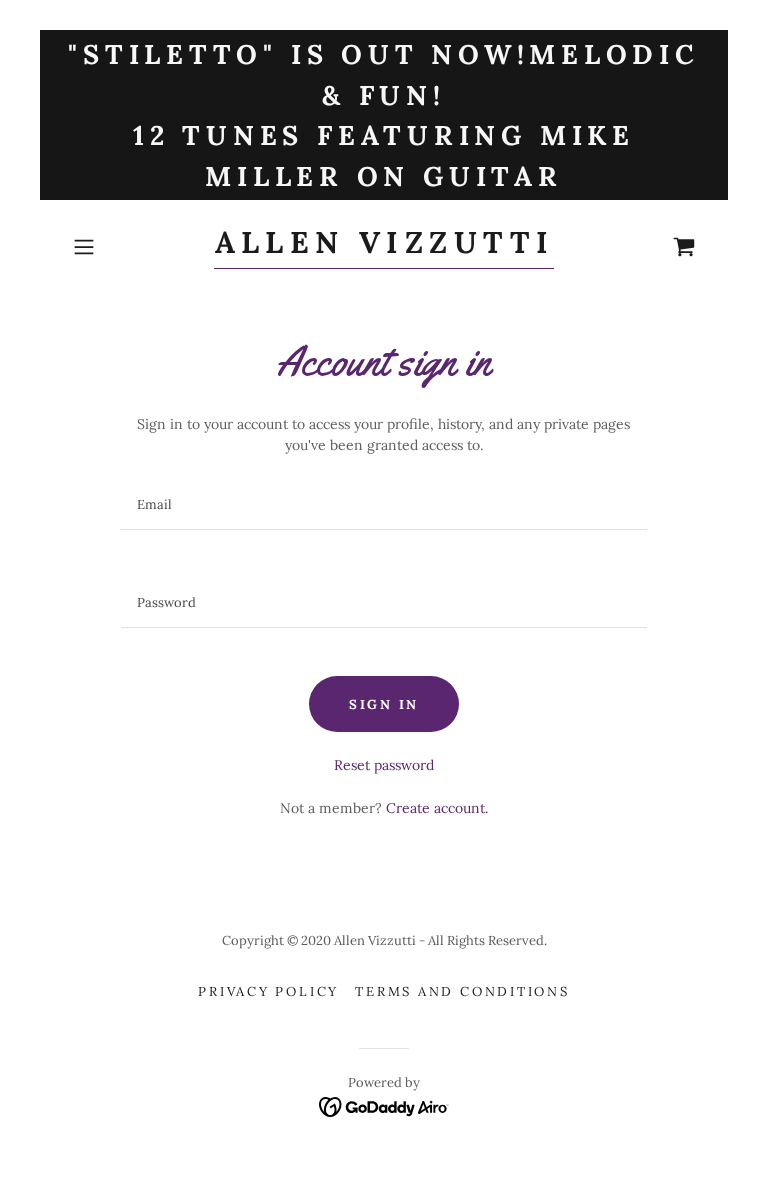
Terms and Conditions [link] (462, 991)
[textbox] (383, 505)
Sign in (384, 704)
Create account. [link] (437, 808)
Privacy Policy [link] (268, 991)
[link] (384, 248)
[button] (112, 247)
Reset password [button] (384, 765)
